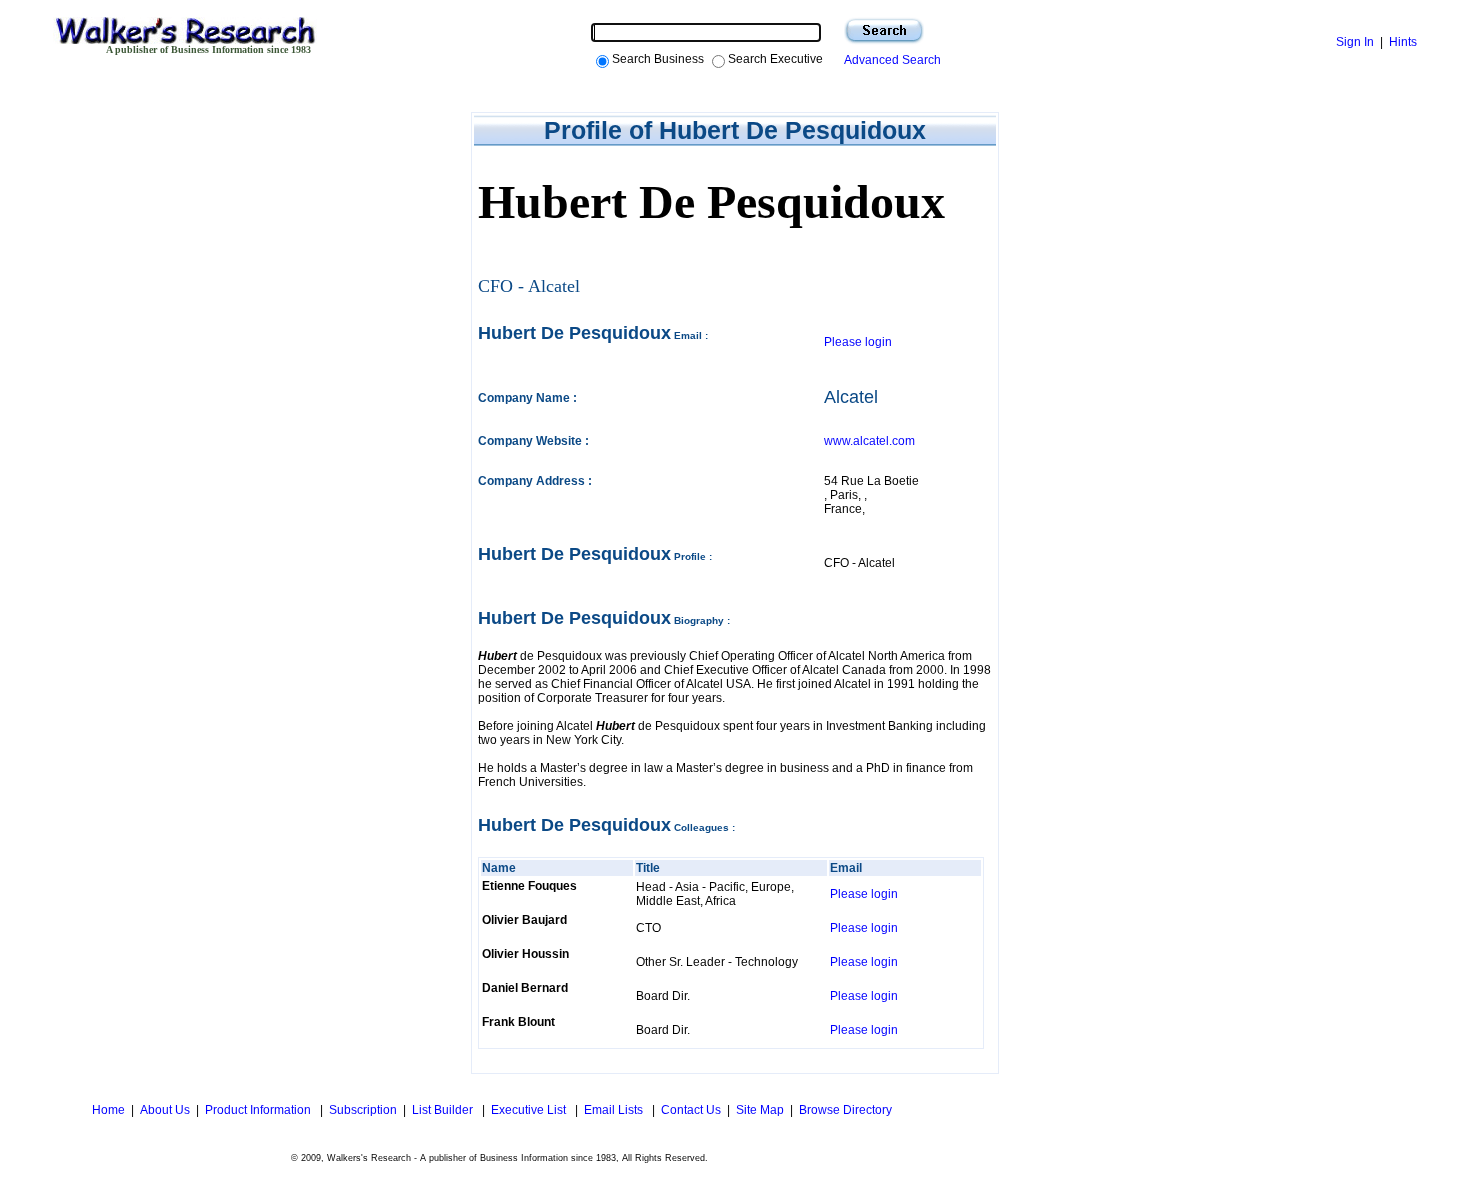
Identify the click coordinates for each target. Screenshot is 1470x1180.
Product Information (259, 1110)
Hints (1403, 42)
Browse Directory (845, 1110)
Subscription (363, 1110)
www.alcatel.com (869, 441)
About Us (165, 1110)
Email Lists (615, 1110)
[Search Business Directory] (884, 31)
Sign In (1355, 42)
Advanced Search (889, 60)
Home (107, 1110)
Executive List (530, 1110)
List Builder (444, 1110)
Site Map (760, 1110)
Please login (858, 342)
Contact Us (691, 1110)
